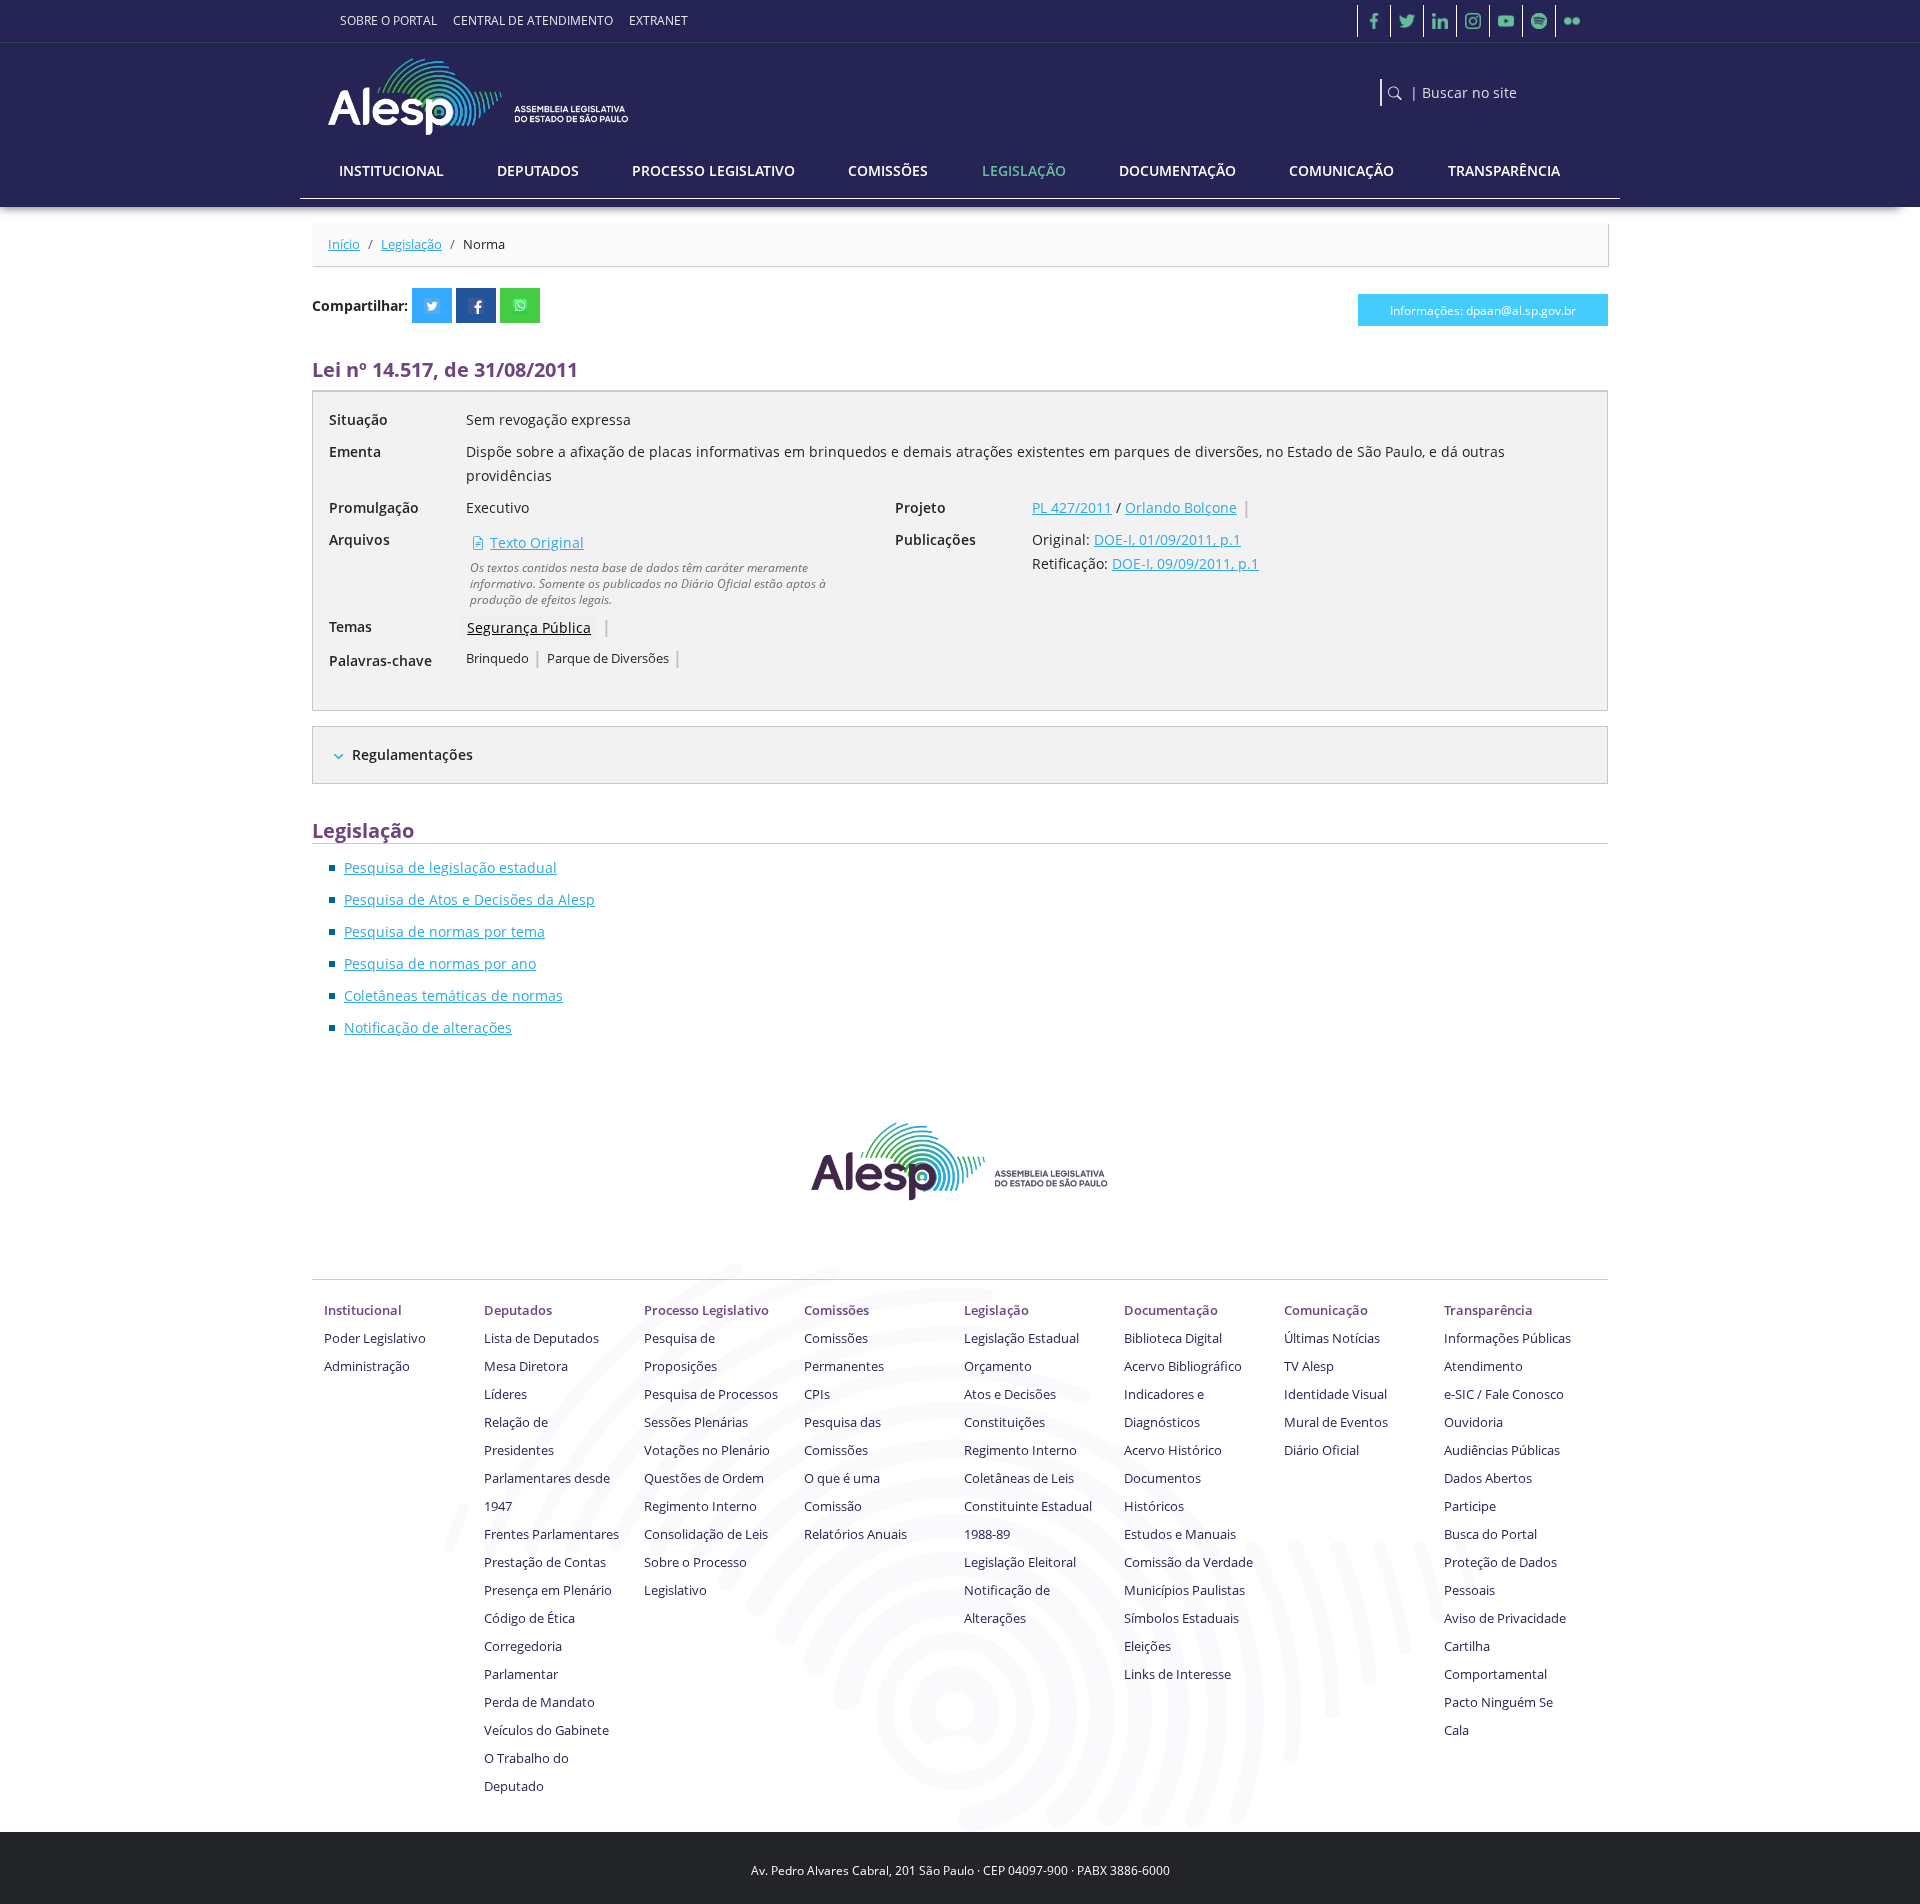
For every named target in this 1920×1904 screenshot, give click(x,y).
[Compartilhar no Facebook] (476, 305)
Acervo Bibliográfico (1183, 1366)
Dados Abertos (1488, 1478)
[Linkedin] (1440, 21)
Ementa (355, 451)
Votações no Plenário (707, 1450)
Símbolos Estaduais (1181, 1618)
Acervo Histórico (1173, 1450)
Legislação (411, 244)
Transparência (1488, 1310)
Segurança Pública (529, 627)
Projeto (920, 507)
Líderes (505, 1394)
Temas (350, 626)
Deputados (518, 1310)
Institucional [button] (391, 170)
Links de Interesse (1177, 1674)
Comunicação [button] (1341, 170)
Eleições (1147, 1646)
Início (344, 244)
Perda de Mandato (539, 1702)
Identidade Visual (1335, 1394)
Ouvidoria (1473, 1422)
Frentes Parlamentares (551, 1534)
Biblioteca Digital (1173, 1338)
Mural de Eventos (1336, 1422)
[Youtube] (1506, 21)
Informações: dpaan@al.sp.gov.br (1483, 310)
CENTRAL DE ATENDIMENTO (533, 20)
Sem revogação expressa (548, 419)
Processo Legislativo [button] (713, 170)
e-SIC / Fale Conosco (1504, 1394)
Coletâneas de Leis (1019, 1478)
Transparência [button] (1504, 170)
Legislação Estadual (1021, 1338)
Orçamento (998, 1366)
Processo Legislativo (706, 1310)
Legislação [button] (1024, 170)
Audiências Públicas (1502, 1450)
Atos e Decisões (1010, 1394)
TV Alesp (1309, 1366)
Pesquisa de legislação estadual (450, 867)
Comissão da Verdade (1188, 1562)
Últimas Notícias (1332, 1338)
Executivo (497, 507)
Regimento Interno (700, 1506)
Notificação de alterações (428, 1027)
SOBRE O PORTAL (388, 20)
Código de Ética (529, 1618)
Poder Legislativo (375, 1338)
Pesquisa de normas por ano (440, 963)
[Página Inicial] (480, 91)
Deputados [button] (538, 170)
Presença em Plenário (548, 1590)
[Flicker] (1572, 21)
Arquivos (359, 539)
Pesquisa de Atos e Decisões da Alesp (469, 899)
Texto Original (537, 542)
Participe (1470, 1506)
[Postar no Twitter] (432, 305)
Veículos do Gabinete (546, 1730)
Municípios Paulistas (1184, 1590)
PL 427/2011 (1072, 507)
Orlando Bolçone (1181, 507)
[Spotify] (1539, 21)
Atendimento (1483, 1366)
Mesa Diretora (526, 1366)
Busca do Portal (1490, 1534)
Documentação (1171, 1310)
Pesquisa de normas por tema (444, 931)
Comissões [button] (888, 170)
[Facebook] (1374, 21)
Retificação (1068, 563)
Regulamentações (412, 754)
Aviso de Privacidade (1505, 1618)
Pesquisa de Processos (711, 1394)
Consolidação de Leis (706, 1534)
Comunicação (1326, 1310)
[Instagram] (1473, 21)
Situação (358, 419)
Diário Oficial (1321, 1450)
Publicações (935, 539)
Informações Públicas (1507, 1338)
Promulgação (374, 507)
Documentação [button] (1177, 170)
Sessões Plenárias (696, 1422)
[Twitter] (1407, 21)
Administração (367, 1366)
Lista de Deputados (541, 1338)
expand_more (338, 756)
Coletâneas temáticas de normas (453, 995)
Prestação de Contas (545, 1562)
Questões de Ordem (704, 1478)
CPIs (817, 1394)
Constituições (1004, 1422)
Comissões (836, 1310)
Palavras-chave (380, 660)
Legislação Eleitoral (1020, 1562)
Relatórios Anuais (855, 1534)
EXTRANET (658, 20)
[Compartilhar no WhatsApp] (520, 305)
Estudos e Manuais (1180, 1534)
